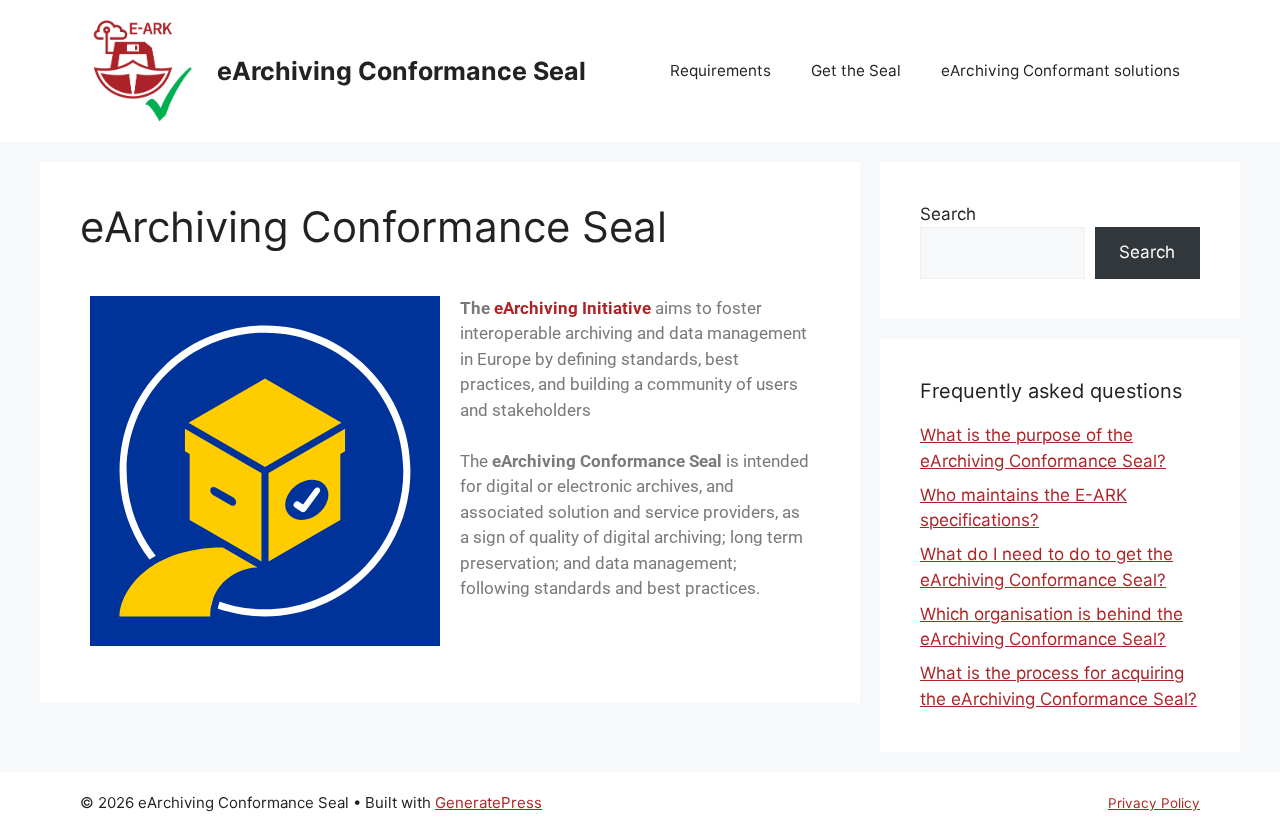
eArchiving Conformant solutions (1060, 70)
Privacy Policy (1154, 803)
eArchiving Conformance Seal (401, 71)
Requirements (720, 70)
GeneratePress (488, 802)
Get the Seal (856, 70)
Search (948, 214)
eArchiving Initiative (572, 308)
